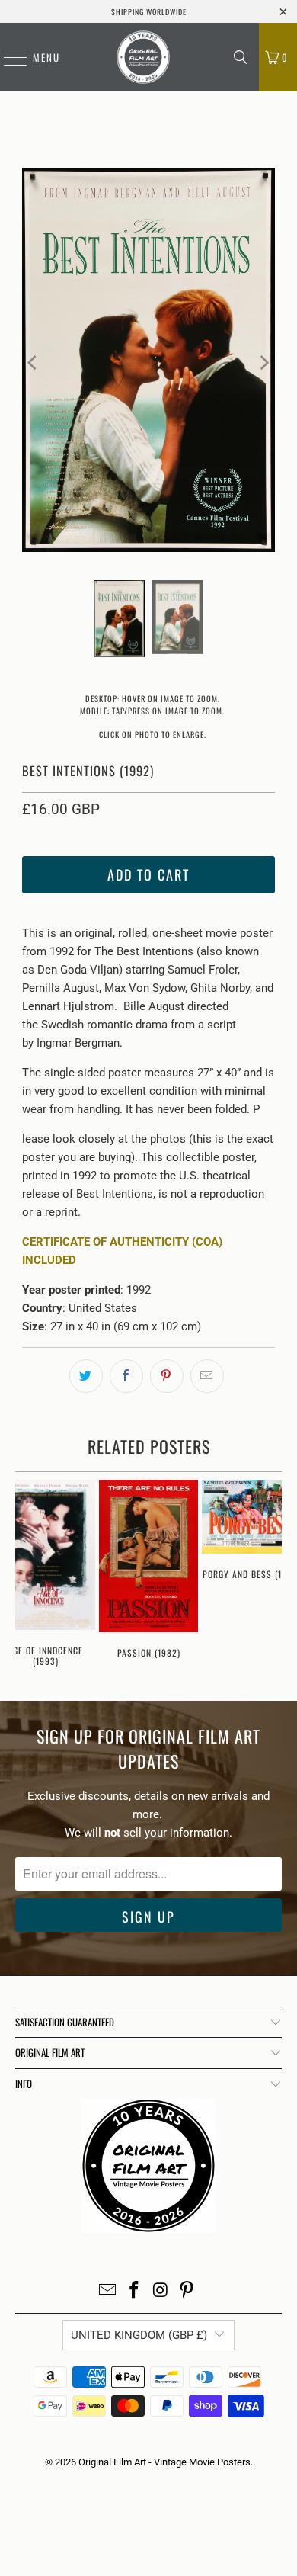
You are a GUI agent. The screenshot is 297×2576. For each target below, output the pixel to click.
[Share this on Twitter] (86, 1376)
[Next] (263, 363)
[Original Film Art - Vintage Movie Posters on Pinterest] (187, 2291)
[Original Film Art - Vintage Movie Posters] (143, 57)
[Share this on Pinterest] (167, 1376)
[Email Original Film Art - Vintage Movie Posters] (108, 2291)
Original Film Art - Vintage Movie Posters (164, 2462)
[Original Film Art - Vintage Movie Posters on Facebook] (135, 2291)
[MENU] (8, 57)
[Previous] (34, 363)
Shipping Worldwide (149, 12)
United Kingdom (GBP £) (139, 2335)
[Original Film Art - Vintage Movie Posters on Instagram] (161, 2291)
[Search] (241, 57)
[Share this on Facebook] (126, 1376)
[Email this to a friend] (207, 1376)
